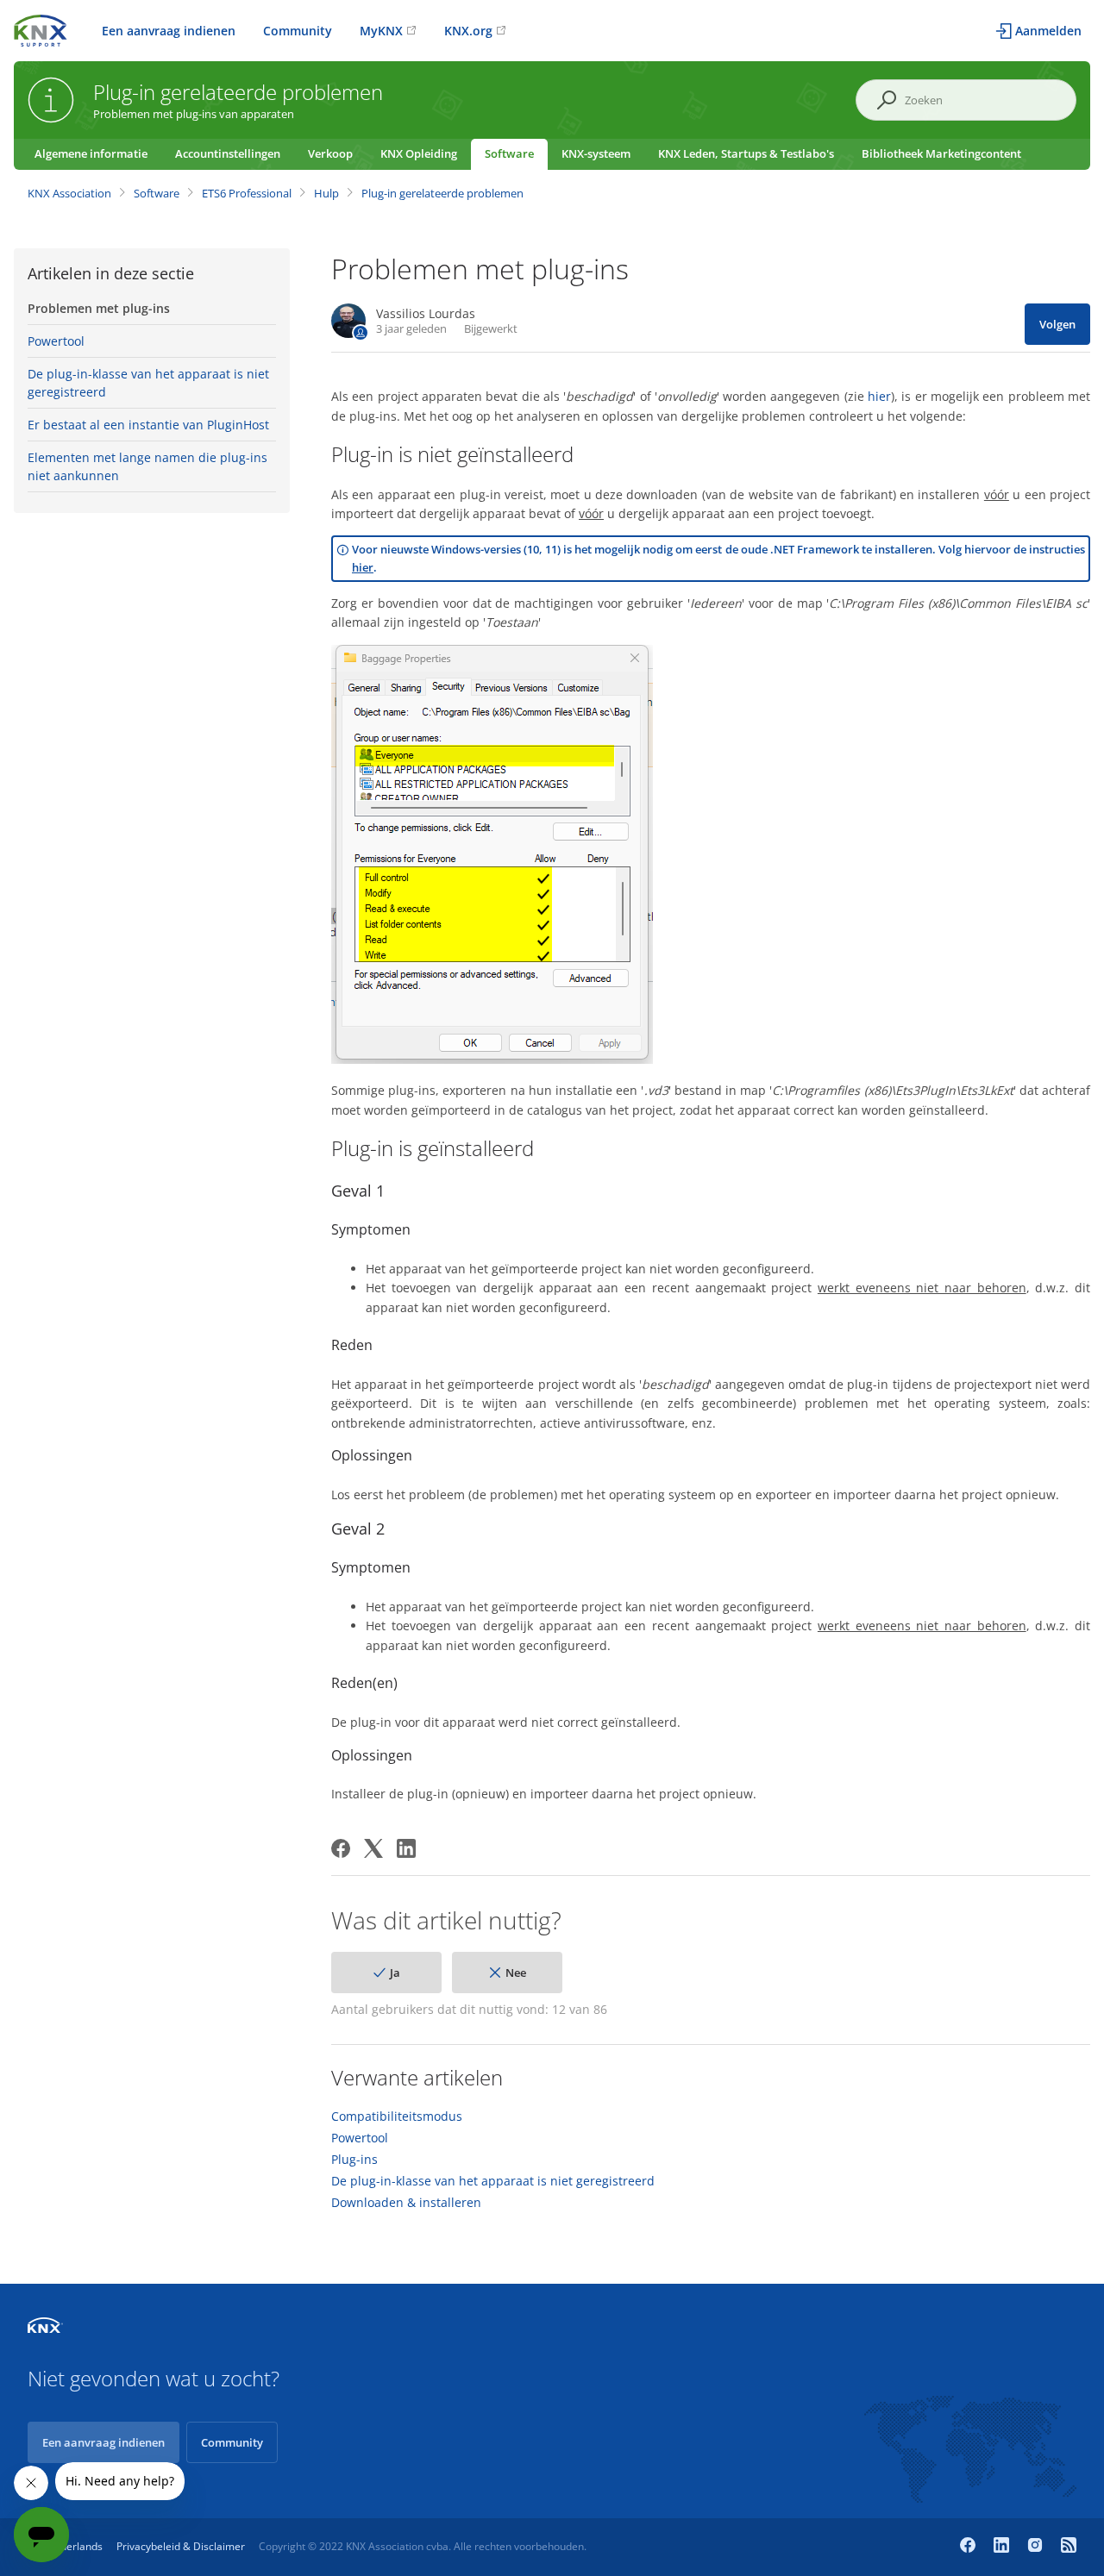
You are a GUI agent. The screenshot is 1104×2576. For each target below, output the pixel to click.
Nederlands (75, 2546)
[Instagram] (1037, 2547)
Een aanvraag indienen (169, 31)
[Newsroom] (1069, 2547)
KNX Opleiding (419, 153)
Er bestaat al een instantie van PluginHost (148, 425)
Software (509, 153)
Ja (395, 1973)
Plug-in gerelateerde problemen (442, 193)
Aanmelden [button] (1048, 31)
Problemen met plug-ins (99, 308)
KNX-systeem (596, 153)
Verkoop (330, 153)
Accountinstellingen (228, 153)
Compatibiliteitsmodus (397, 2116)
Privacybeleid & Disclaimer (181, 2546)
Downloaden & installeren (406, 2203)
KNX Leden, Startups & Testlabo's (746, 153)
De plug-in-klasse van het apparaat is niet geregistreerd (148, 383)
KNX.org (468, 31)
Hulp (326, 193)
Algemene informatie (91, 153)
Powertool (56, 341)
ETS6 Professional (247, 193)
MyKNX (381, 31)
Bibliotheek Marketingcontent (941, 153)
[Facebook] (341, 1848)
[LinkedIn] (406, 1848)
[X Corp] (373, 1848)
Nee (516, 1973)
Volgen (1057, 324)
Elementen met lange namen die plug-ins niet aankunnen (147, 466)
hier (879, 396)
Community (298, 31)
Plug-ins (354, 2160)
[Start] (41, 29)
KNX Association (69, 193)
